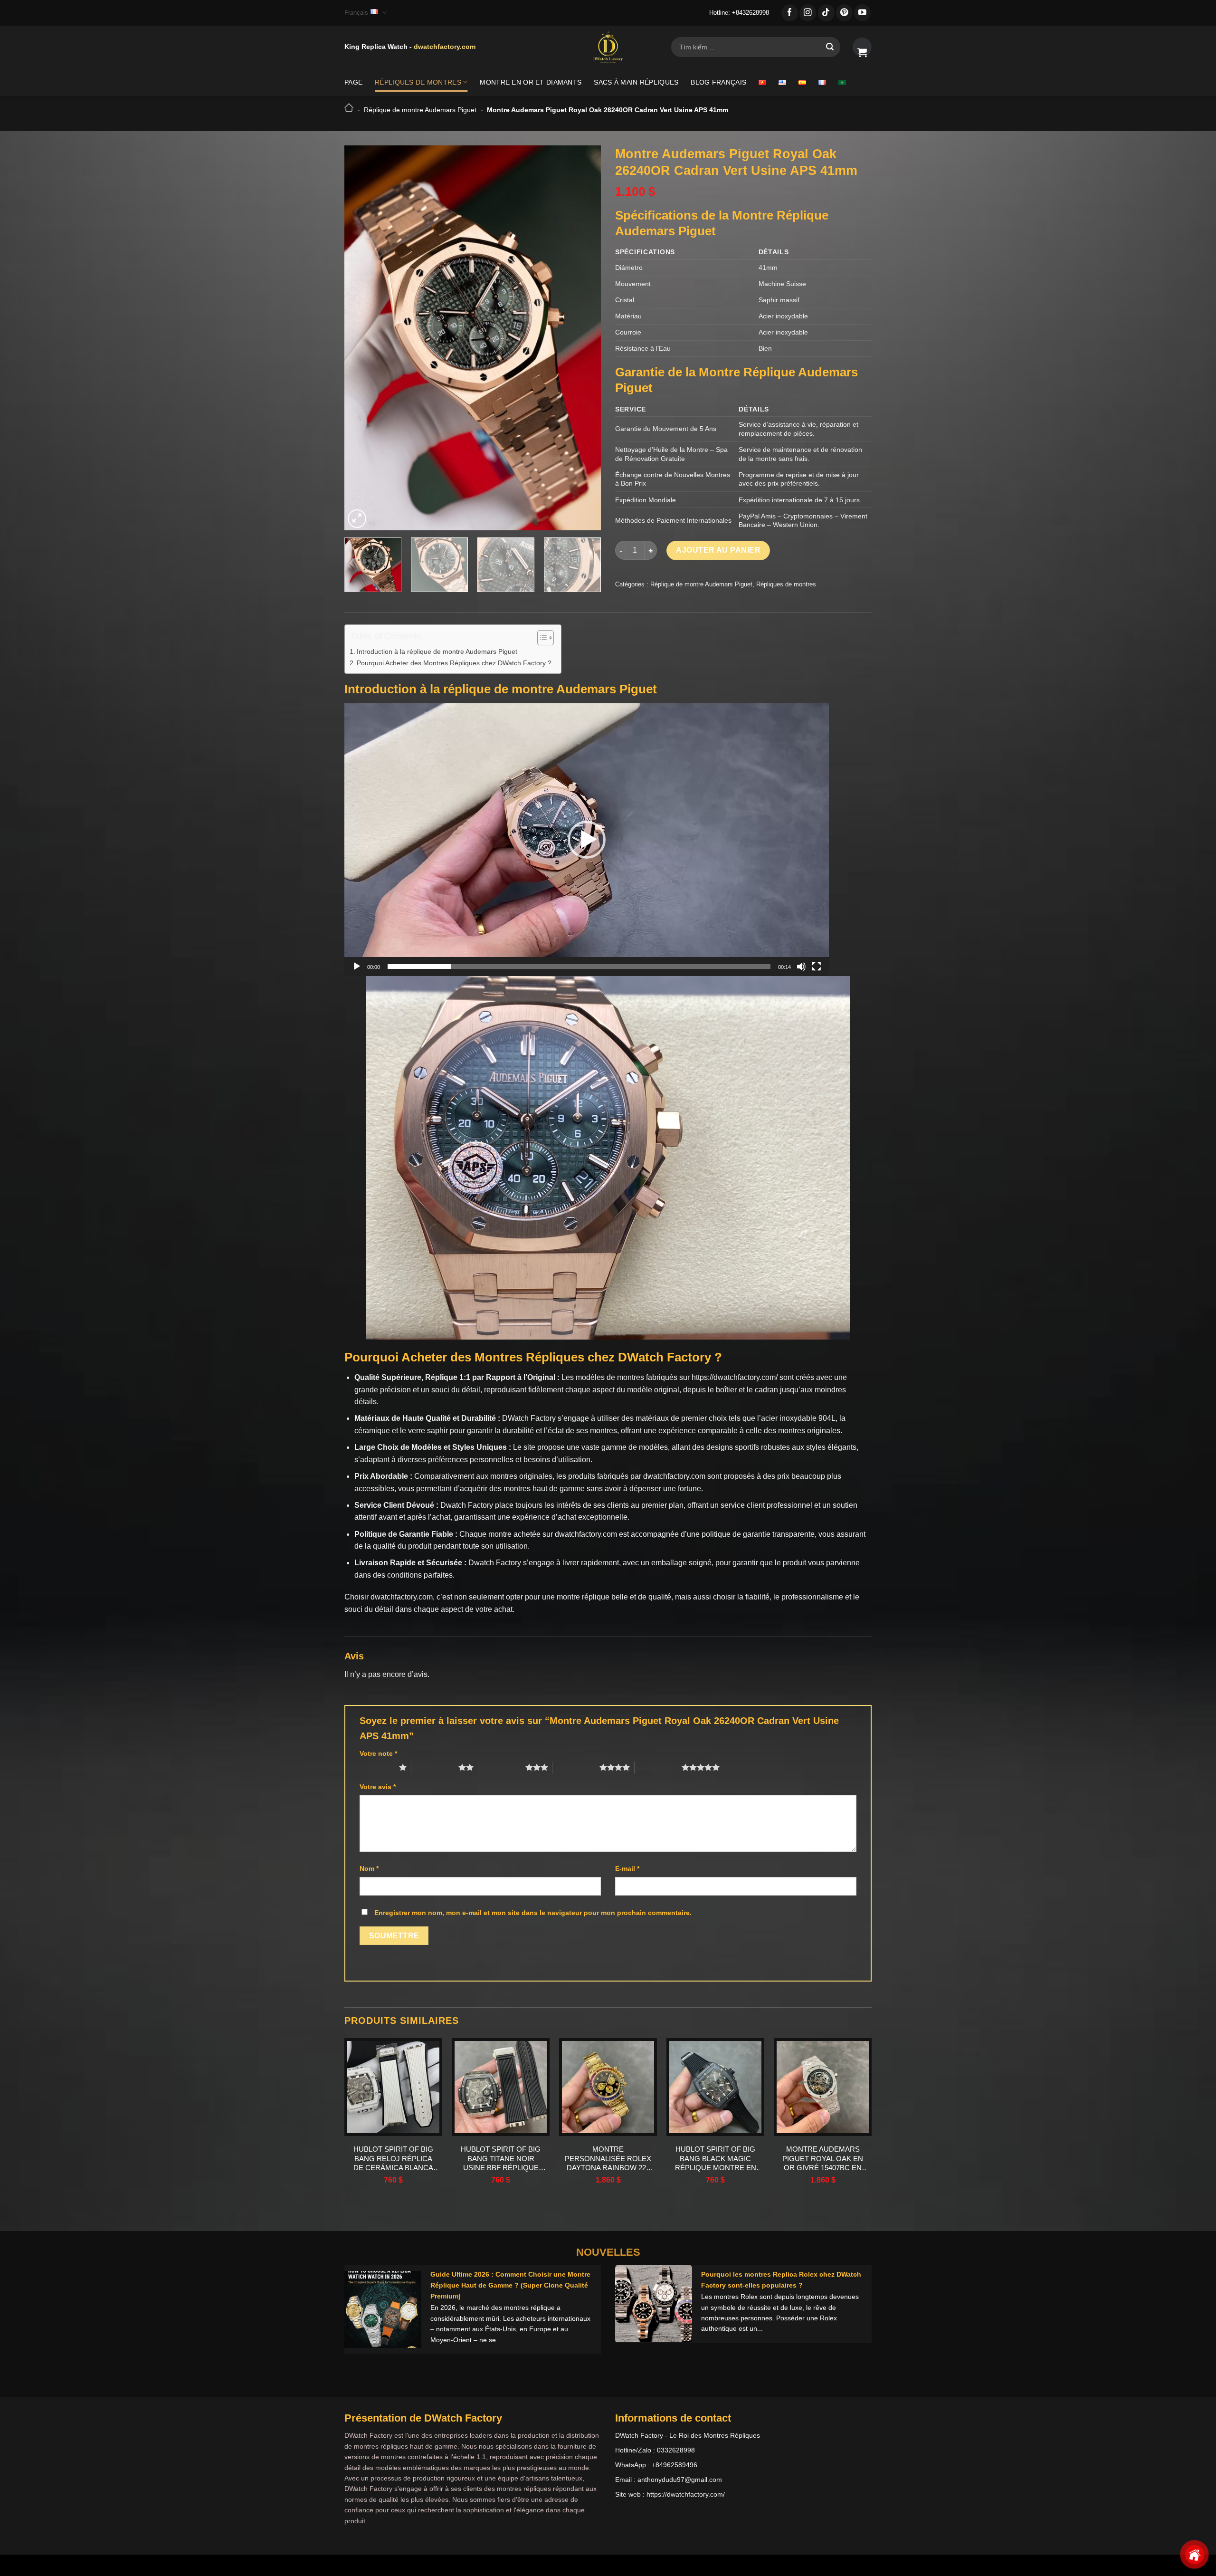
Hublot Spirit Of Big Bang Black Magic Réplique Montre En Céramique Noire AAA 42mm (716, 2159)
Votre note (378, 1753)
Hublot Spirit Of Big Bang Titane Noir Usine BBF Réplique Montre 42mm (501, 2159)
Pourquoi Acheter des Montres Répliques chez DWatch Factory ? (454, 663)
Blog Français (718, 82)
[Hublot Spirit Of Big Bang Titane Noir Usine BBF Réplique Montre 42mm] (501, 2087)
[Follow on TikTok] (826, 13)
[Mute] (801, 967)
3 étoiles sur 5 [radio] (502, 1767)
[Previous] (361, 338)
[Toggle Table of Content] (541, 638)
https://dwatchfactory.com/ (735, 1377)
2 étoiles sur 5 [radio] (435, 1767)
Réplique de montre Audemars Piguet (420, 110)
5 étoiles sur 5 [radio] (658, 1767)
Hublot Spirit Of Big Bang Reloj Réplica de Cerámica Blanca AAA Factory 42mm (393, 2159)
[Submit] (830, 47)
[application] (587, 840)
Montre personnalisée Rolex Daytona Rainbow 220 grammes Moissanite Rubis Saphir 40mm (608, 2159)
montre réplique (583, 1597)
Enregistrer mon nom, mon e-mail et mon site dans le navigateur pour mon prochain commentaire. (533, 1913)
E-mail (627, 1868)
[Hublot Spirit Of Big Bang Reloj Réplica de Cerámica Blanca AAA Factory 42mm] (393, 2087)
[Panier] (862, 47)
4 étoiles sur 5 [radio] (576, 1767)
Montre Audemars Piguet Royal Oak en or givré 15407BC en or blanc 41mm (823, 2159)
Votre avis (378, 1787)
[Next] (584, 338)
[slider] (579, 967)
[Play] (357, 967)
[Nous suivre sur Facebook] (790, 13)
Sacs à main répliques (636, 82)
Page (353, 82)
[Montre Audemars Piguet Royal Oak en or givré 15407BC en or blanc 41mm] (823, 2087)
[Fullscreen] (817, 967)
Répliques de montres (418, 82)
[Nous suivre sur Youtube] (862, 13)
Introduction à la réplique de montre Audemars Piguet (437, 651)
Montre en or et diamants (531, 82)
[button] (587, 840)
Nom (369, 1868)
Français (356, 13)
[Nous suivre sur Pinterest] (844, 13)
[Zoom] (357, 519)
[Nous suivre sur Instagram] (808, 13)
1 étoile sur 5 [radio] (377, 1767)
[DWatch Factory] (608, 47)
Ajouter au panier (718, 550)
